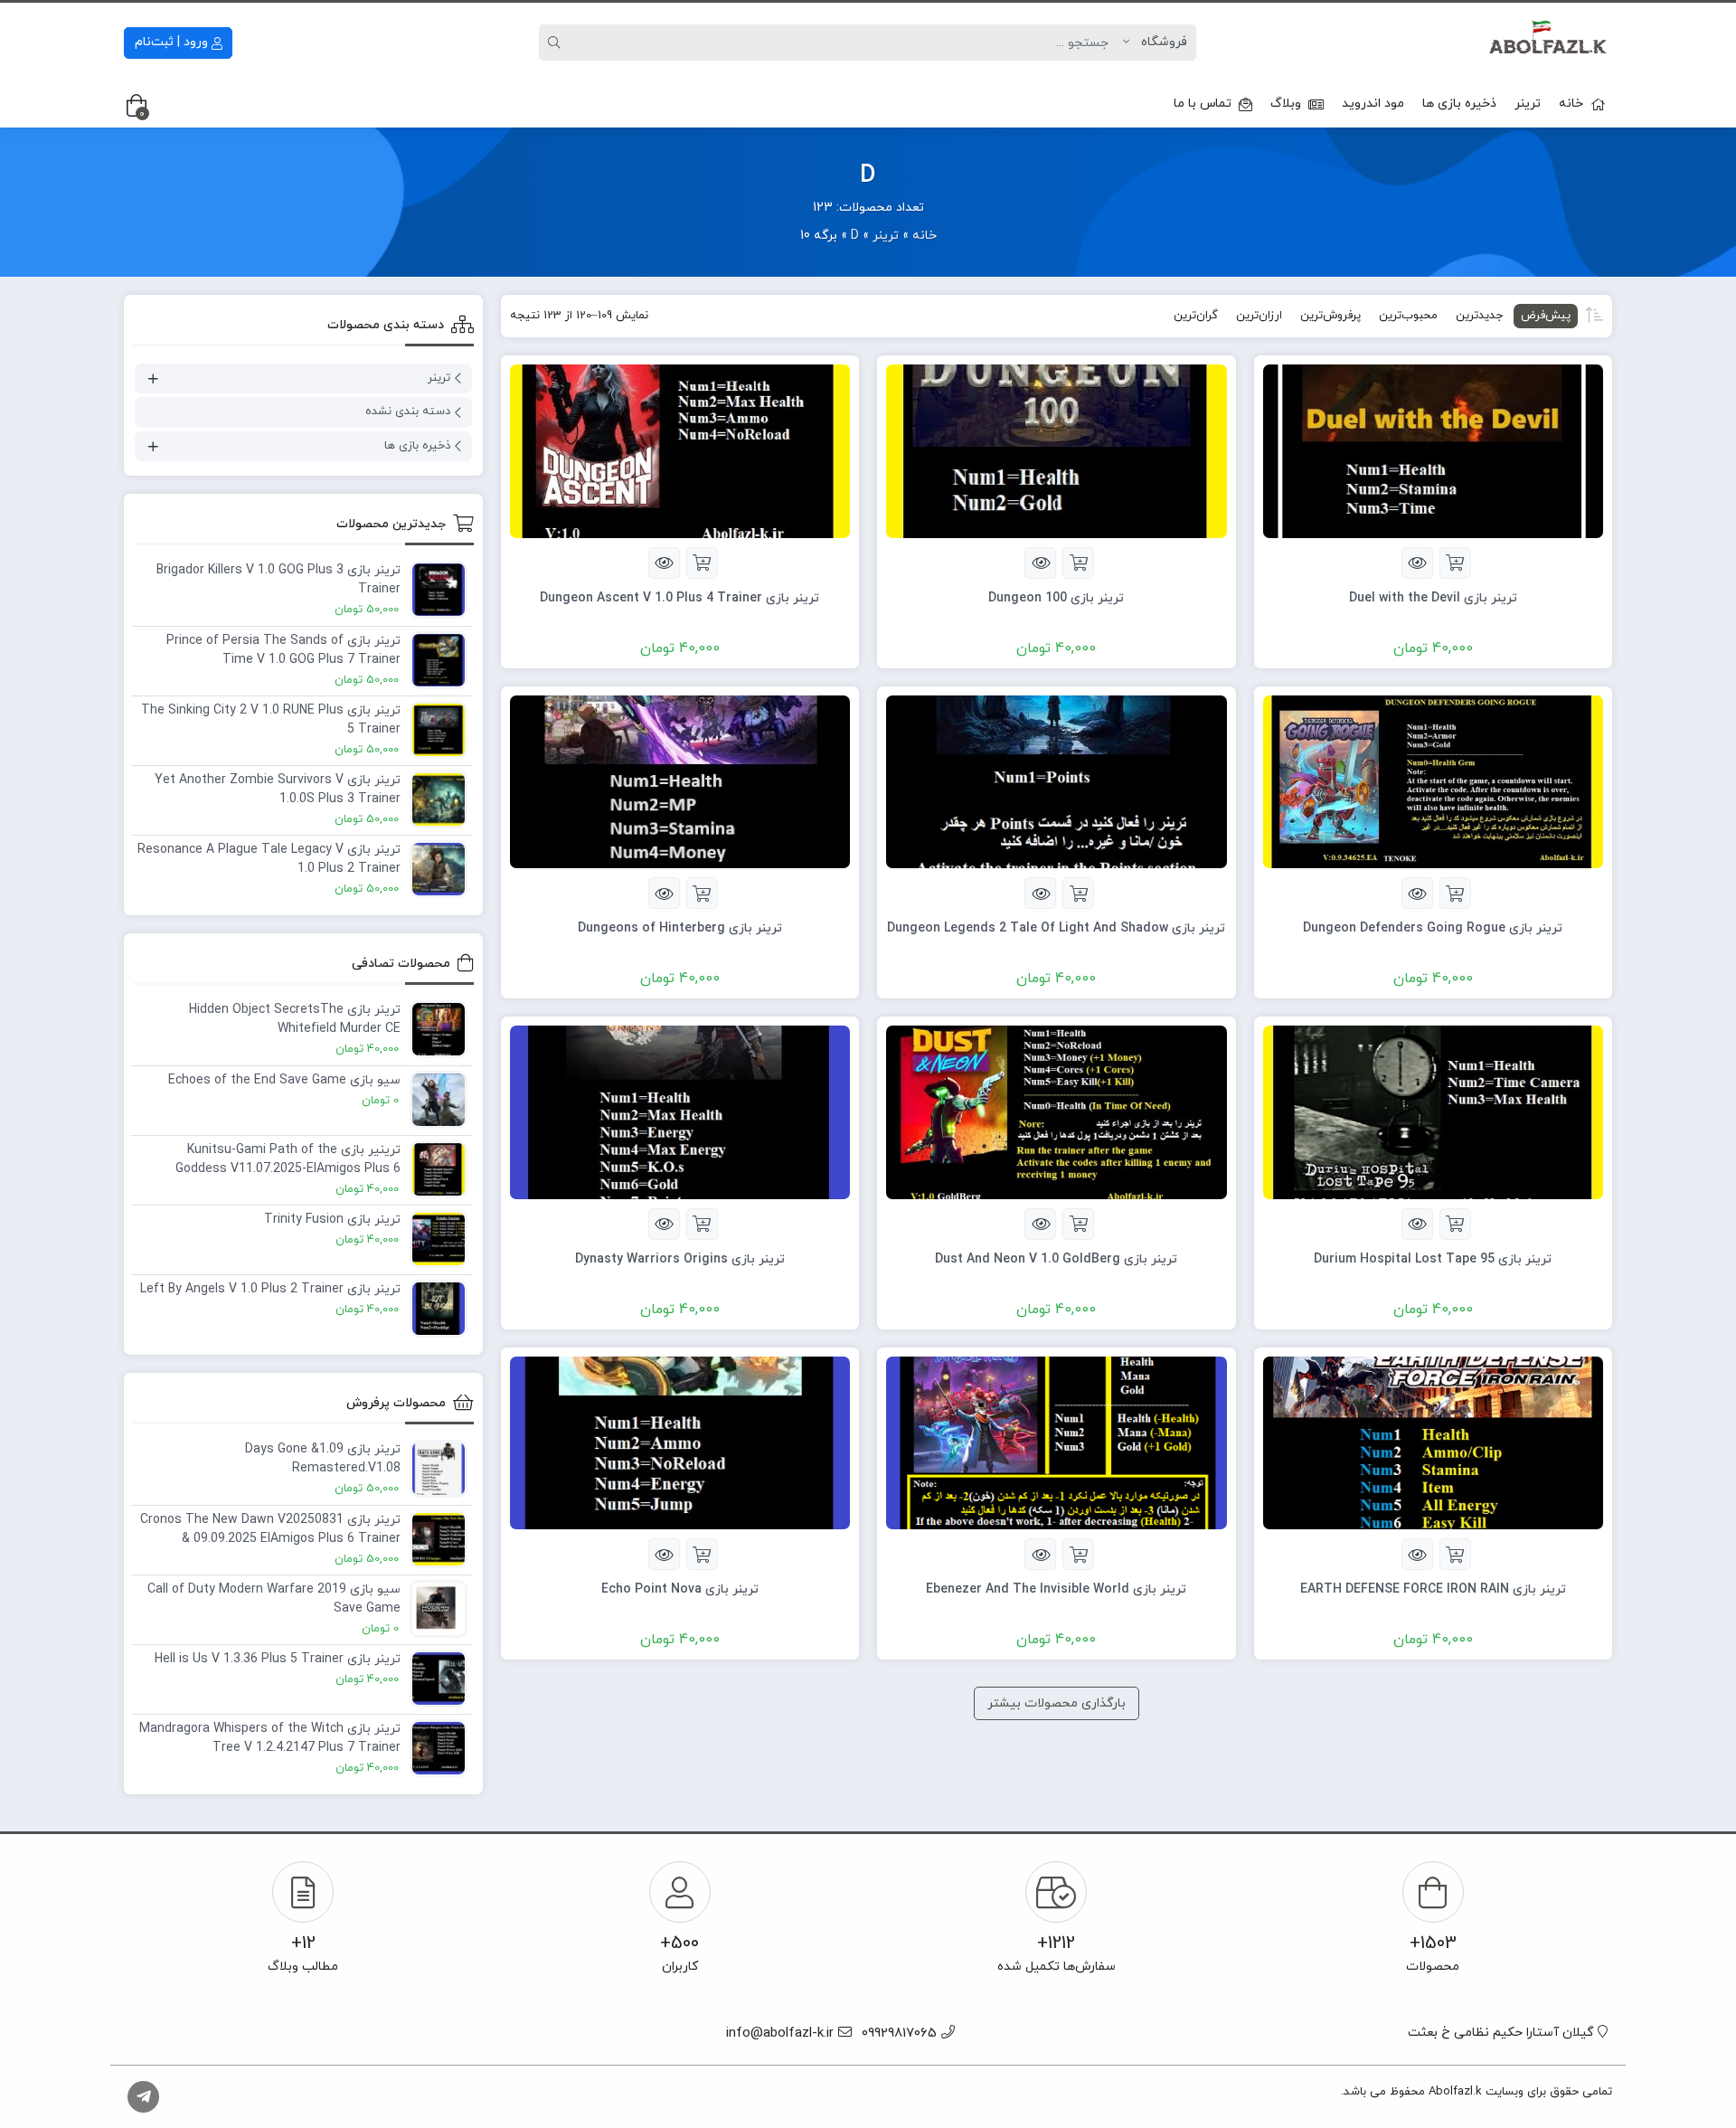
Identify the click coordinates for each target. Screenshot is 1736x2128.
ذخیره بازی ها (1459, 104)
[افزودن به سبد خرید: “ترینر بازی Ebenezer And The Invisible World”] (1078, 1554)
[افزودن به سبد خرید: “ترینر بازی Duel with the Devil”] (1455, 563)
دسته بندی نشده (408, 411)
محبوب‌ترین (1408, 316)
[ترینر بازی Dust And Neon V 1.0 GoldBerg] (1057, 1111)
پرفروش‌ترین (1330, 316)
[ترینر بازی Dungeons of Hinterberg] (680, 781)
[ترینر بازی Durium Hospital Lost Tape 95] (1434, 1111)
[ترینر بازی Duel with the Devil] (1434, 450)
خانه (1571, 104)
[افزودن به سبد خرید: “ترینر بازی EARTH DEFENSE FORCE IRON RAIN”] (1455, 1554)
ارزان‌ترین (1259, 316)
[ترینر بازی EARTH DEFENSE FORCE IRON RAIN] (1434, 1442)
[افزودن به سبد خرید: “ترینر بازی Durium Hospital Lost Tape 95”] (1455, 1224)
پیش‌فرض (1546, 316)
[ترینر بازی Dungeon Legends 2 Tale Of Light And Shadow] (1057, 781)
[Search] (557, 43)
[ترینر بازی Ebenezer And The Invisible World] (1057, 1442)
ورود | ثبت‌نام (173, 42)
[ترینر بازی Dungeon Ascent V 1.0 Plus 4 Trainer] (680, 450)
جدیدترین (1479, 316)
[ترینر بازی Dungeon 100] (1057, 450)
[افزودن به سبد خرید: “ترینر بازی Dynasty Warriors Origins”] (702, 1224)
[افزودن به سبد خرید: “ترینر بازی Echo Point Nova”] (702, 1554)
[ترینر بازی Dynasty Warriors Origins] (680, 1111)
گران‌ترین (1196, 316)
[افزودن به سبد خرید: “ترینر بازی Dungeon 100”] (1078, 563)
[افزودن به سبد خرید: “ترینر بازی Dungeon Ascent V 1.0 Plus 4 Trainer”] (702, 563)
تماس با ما (1203, 104)
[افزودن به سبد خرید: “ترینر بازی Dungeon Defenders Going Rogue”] (1455, 893)
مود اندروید (1373, 104)
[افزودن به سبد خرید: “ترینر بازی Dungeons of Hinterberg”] (702, 893)
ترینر (1528, 104)
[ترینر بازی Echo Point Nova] (680, 1442)
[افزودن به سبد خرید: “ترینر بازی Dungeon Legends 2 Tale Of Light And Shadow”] (1078, 893)
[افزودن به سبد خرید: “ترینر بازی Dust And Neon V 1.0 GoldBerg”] (1078, 1224)
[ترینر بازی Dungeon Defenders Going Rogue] (1434, 781)
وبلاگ (1286, 104)
